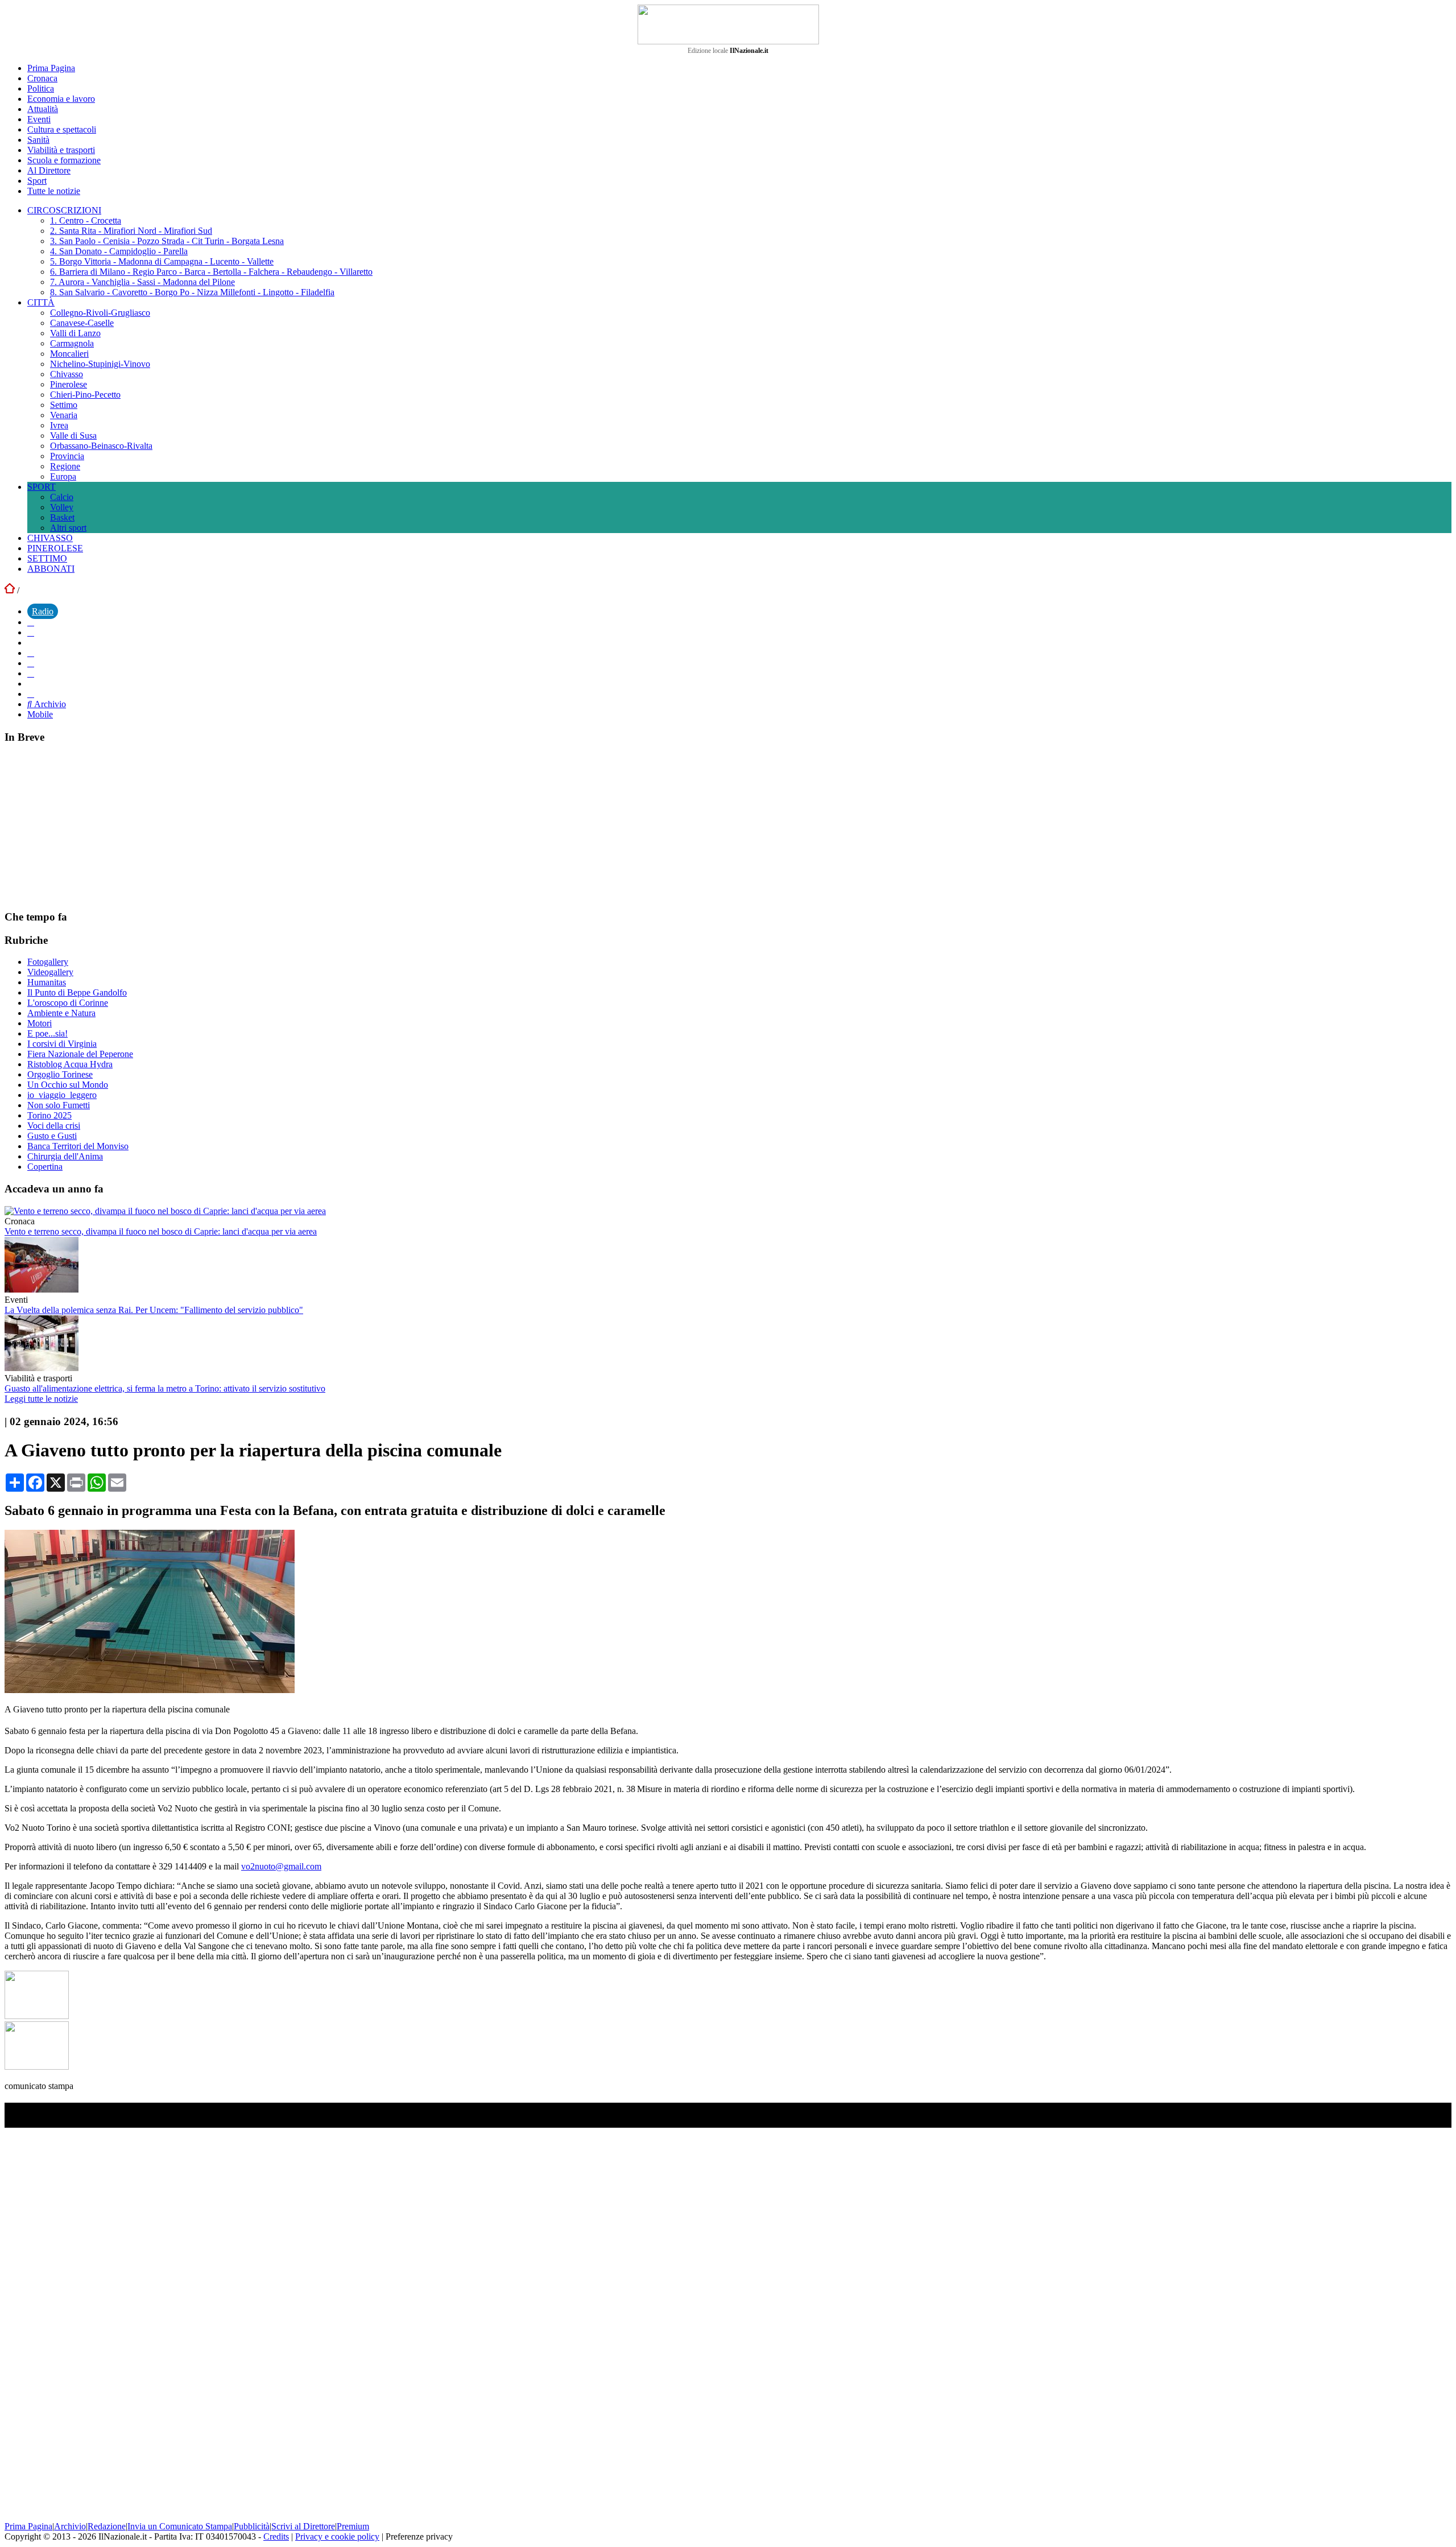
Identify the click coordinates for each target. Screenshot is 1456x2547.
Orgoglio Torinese (60, 1074)
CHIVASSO (50, 538)
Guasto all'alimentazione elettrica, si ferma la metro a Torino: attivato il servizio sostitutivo (165, 1388)
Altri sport (68, 528)
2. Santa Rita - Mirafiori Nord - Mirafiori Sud (131, 231)
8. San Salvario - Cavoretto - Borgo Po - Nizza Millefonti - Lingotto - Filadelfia (192, 292)
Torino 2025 (49, 1115)
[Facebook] (31, 622)
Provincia (67, 456)
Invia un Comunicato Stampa (180, 2526)
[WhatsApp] (31, 663)
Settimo (64, 405)
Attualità (43, 109)
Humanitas (47, 982)
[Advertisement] (90, 826)
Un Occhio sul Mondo (68, 1085)
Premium (353, 2526)
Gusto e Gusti (52, 1136)
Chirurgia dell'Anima (65, 1156)
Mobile (40, 714)
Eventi (39, 119)
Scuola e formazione (64, 160)
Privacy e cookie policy (337, 2536)
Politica (41, 88)
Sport (37, 181)
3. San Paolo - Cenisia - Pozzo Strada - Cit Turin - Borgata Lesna (167, 241)
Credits (276, 2536)
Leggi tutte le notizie (41, 1399)
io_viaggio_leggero (62, 1095)
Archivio (49, 704)
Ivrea (59, 425)
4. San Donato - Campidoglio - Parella (119, 251)
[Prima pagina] (10, 590)
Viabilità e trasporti (61, 150)
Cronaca (42, 78)
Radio (43, 611)
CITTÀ (41, 302)
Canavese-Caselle (82, 323)
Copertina (45, 1167)
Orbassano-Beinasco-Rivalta (101, 446)
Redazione (107, 2526)
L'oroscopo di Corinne (68, 1003)
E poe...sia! (47, 1033)
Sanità (38, 140)
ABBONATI (51, 569)
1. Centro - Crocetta (86, 220)
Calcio (62, 497)
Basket (62, 517)
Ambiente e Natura (61, 1013)
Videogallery (50, 972)
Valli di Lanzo (75, 333)
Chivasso (67, 374)
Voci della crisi (54, 1126)
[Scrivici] (31, 694)
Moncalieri (69, 354)
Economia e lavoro (61, 99)
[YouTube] (31, 653)
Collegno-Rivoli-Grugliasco (100, 313)
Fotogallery (48, 962)
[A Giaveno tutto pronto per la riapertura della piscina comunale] (150, 1690)
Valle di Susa (73, 435)
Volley (62, 507)
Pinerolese (69, 384)
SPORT (42, 487)
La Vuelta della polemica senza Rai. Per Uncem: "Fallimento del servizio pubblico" (154, 1310)
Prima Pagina (51, 68)
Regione (65, 466)
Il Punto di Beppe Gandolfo (77, 992)
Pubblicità (252, 2526)
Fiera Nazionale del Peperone (80, 1054)
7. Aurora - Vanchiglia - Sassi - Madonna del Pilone (142, 282)
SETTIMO (47, 558)
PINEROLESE (55, 548)
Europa (63, 476)
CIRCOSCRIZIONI (64, 210)
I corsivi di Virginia (62, 1044)
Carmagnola (72, 343)
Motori (40, 1023)
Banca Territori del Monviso (78, 1146)
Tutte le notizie (54, 191)
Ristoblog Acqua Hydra (70, 1064)
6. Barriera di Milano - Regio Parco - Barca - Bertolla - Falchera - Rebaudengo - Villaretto (211, 272)
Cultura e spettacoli (62, 129)
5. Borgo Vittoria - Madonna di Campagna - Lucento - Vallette (162, 261)
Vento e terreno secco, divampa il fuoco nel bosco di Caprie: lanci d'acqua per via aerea (161, 1231)
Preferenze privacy (419, 2536)
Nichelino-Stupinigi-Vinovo (100, 364)
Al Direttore (49, 170)
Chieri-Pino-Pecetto (85, 395)
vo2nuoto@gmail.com (281, 1866)
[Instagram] (31, 632)
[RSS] (31, 673)
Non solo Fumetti (59, 1105)
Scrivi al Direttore (303, 2526)
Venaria (64, 415)
